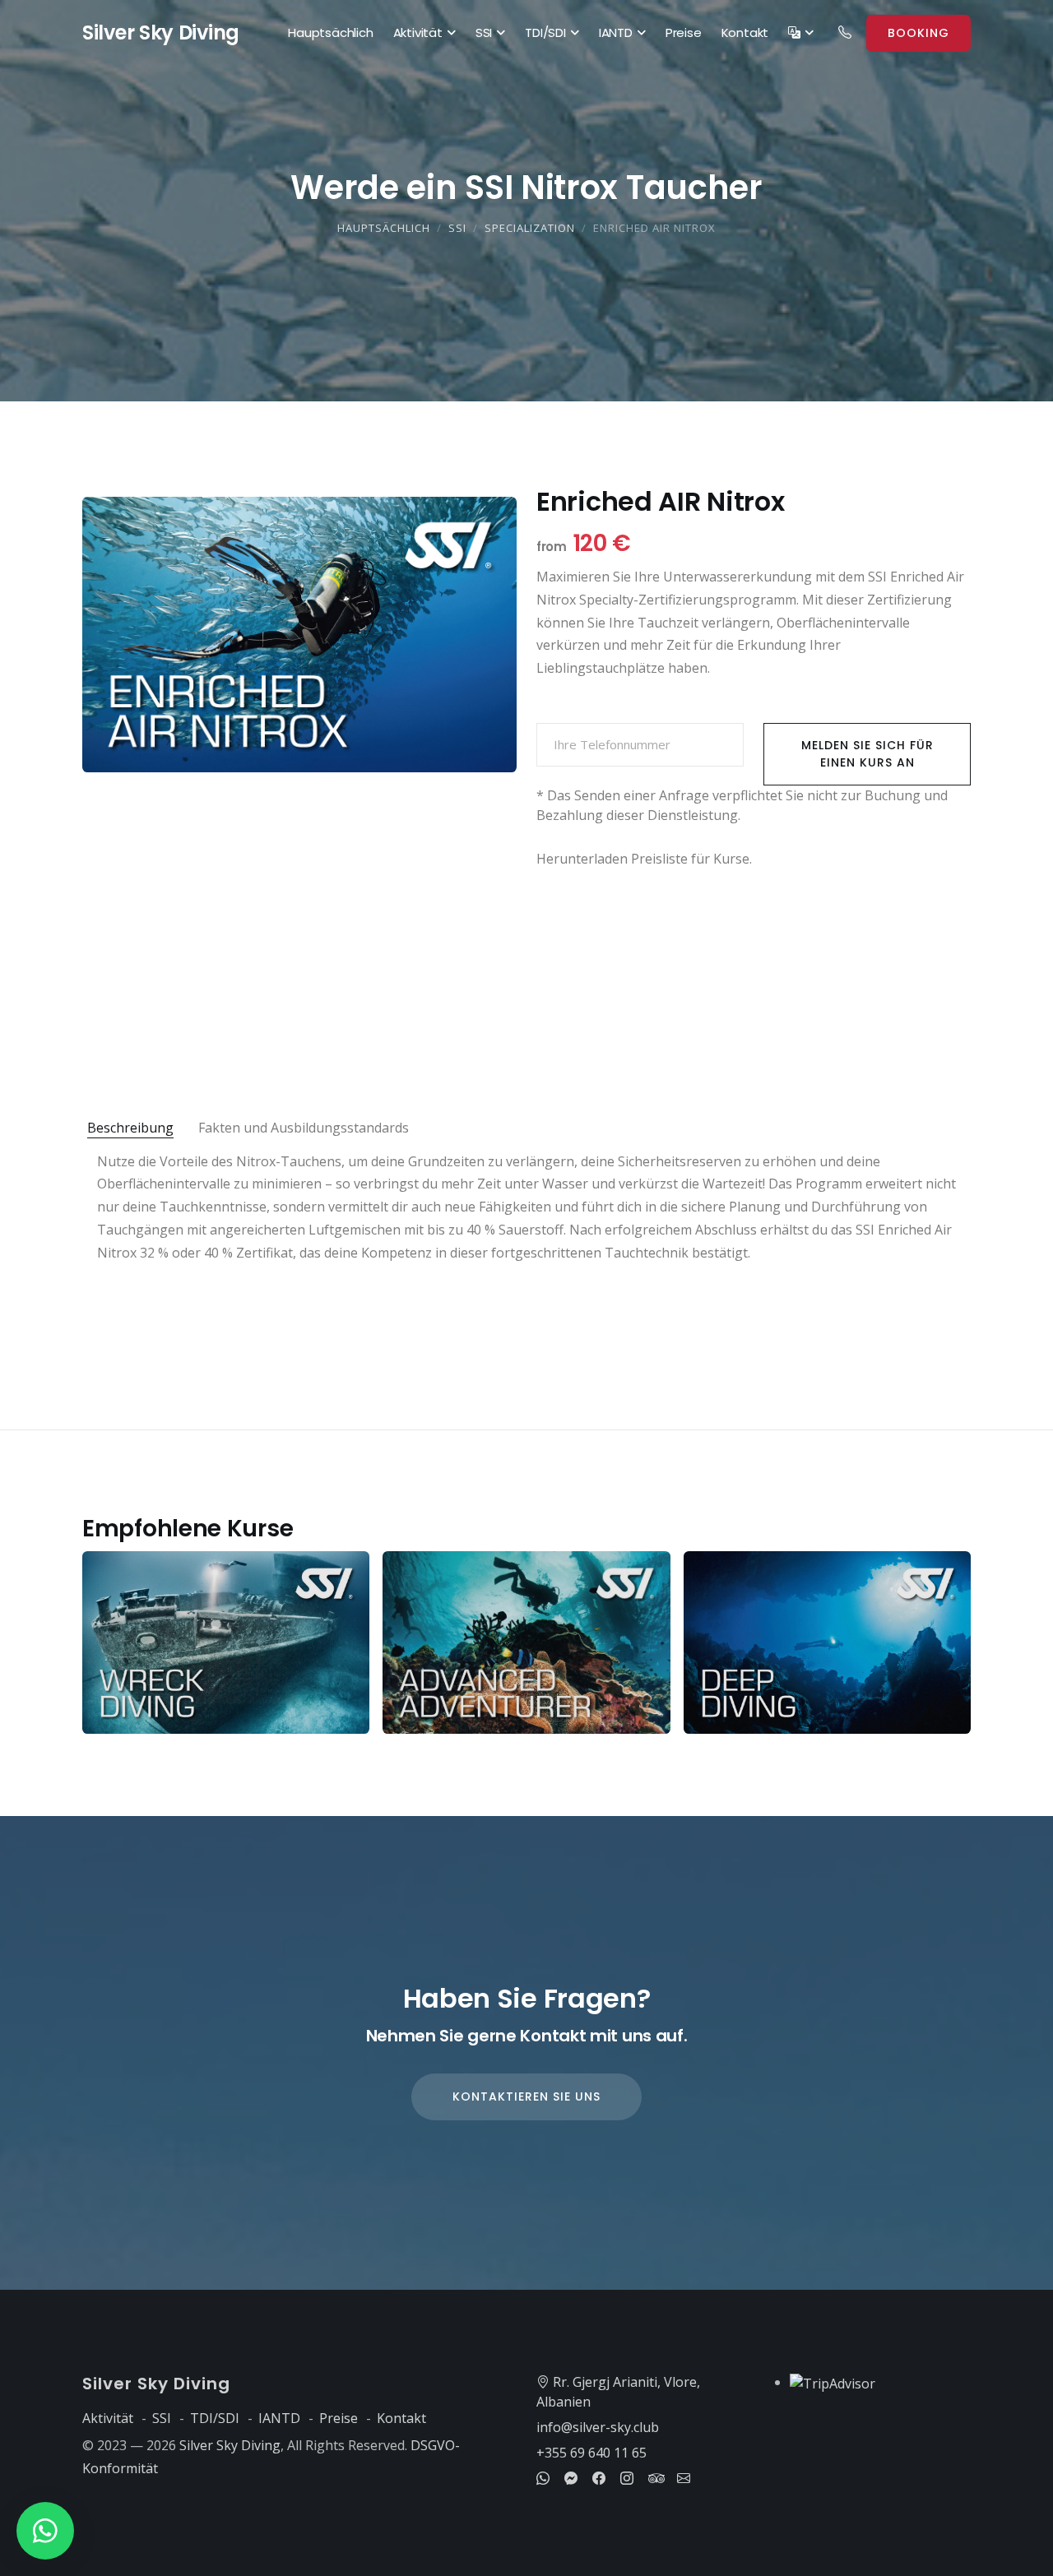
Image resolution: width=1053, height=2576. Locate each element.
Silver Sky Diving (230, 2445)
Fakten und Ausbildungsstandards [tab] (304, 1128)
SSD (161, 32)
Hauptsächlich (330, 32)
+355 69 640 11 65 (591, 2453)
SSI (484, 32)
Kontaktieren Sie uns (526, 2096)
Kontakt (745, 32)
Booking (918, 33)
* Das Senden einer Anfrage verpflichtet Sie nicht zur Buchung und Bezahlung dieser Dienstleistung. (742, 805)
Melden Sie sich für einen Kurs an (867, 754)
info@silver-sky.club (598, 2427)
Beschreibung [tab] (130, 1128)
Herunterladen (582, 859)
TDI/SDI (545, 32)
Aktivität (418, 32)
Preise (684, 32)
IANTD (616, 32)
